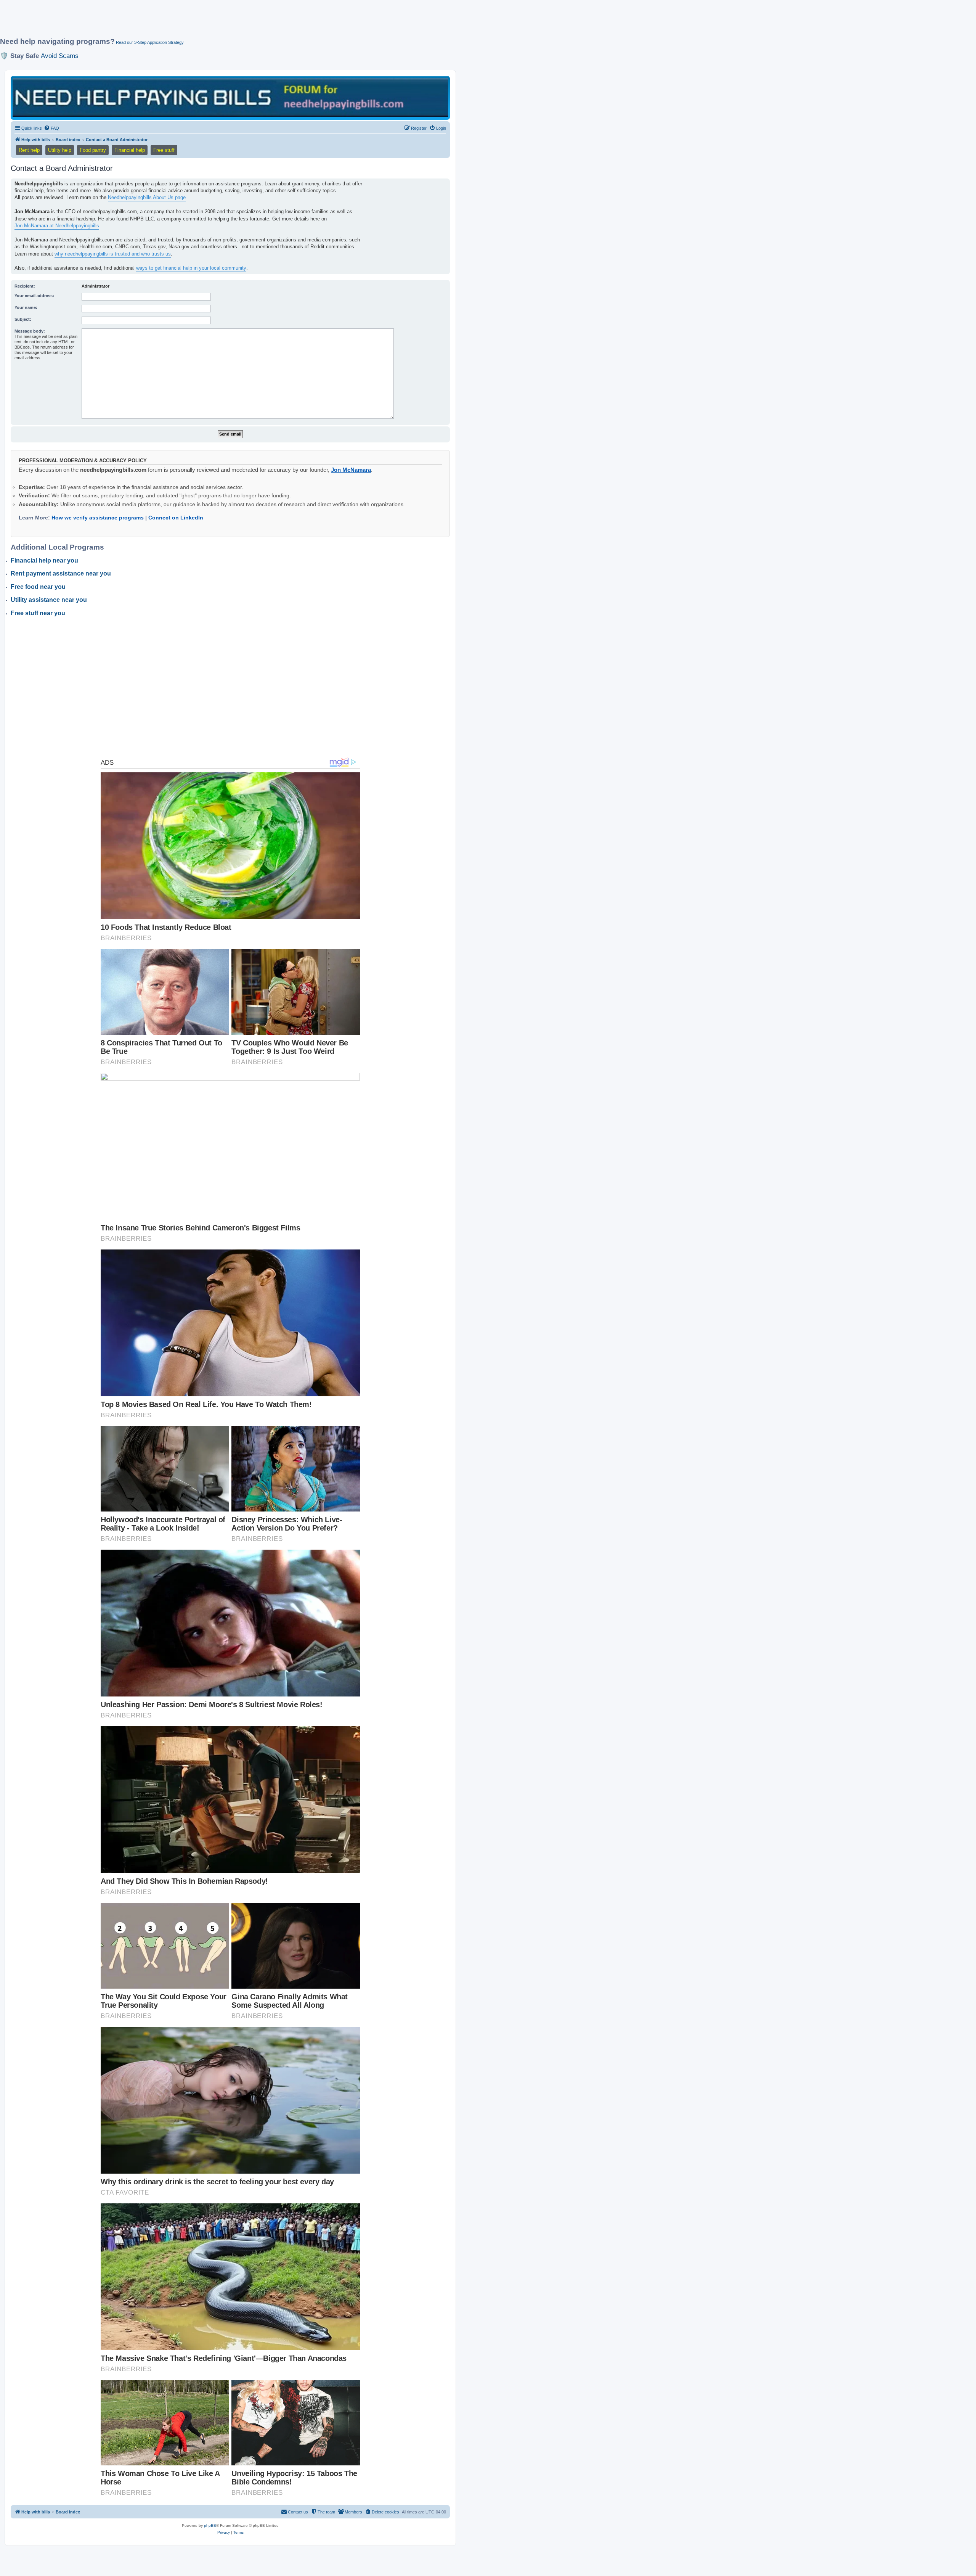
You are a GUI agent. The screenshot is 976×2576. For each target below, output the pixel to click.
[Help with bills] (230, 97)
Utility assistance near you (49, 600)
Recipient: (25, 286)
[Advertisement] (185, 22)
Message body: (30, 331)
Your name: (26, 307)
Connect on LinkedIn (176, 518)
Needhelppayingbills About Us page (147, 197)
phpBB (210, 2525)
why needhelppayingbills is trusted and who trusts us (113, 254)
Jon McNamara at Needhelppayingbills (57, 226)
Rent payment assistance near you (61, 573)
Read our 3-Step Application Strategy (150, 42)
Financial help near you (44, 560)
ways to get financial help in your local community (191, 268)
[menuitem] (51, 128)
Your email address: (34, 296)
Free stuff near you (38, 613)
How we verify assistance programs (98, 518)
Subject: (23, 319)
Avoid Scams (60, 56)
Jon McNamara (351, 470)
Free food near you (38, 587)
